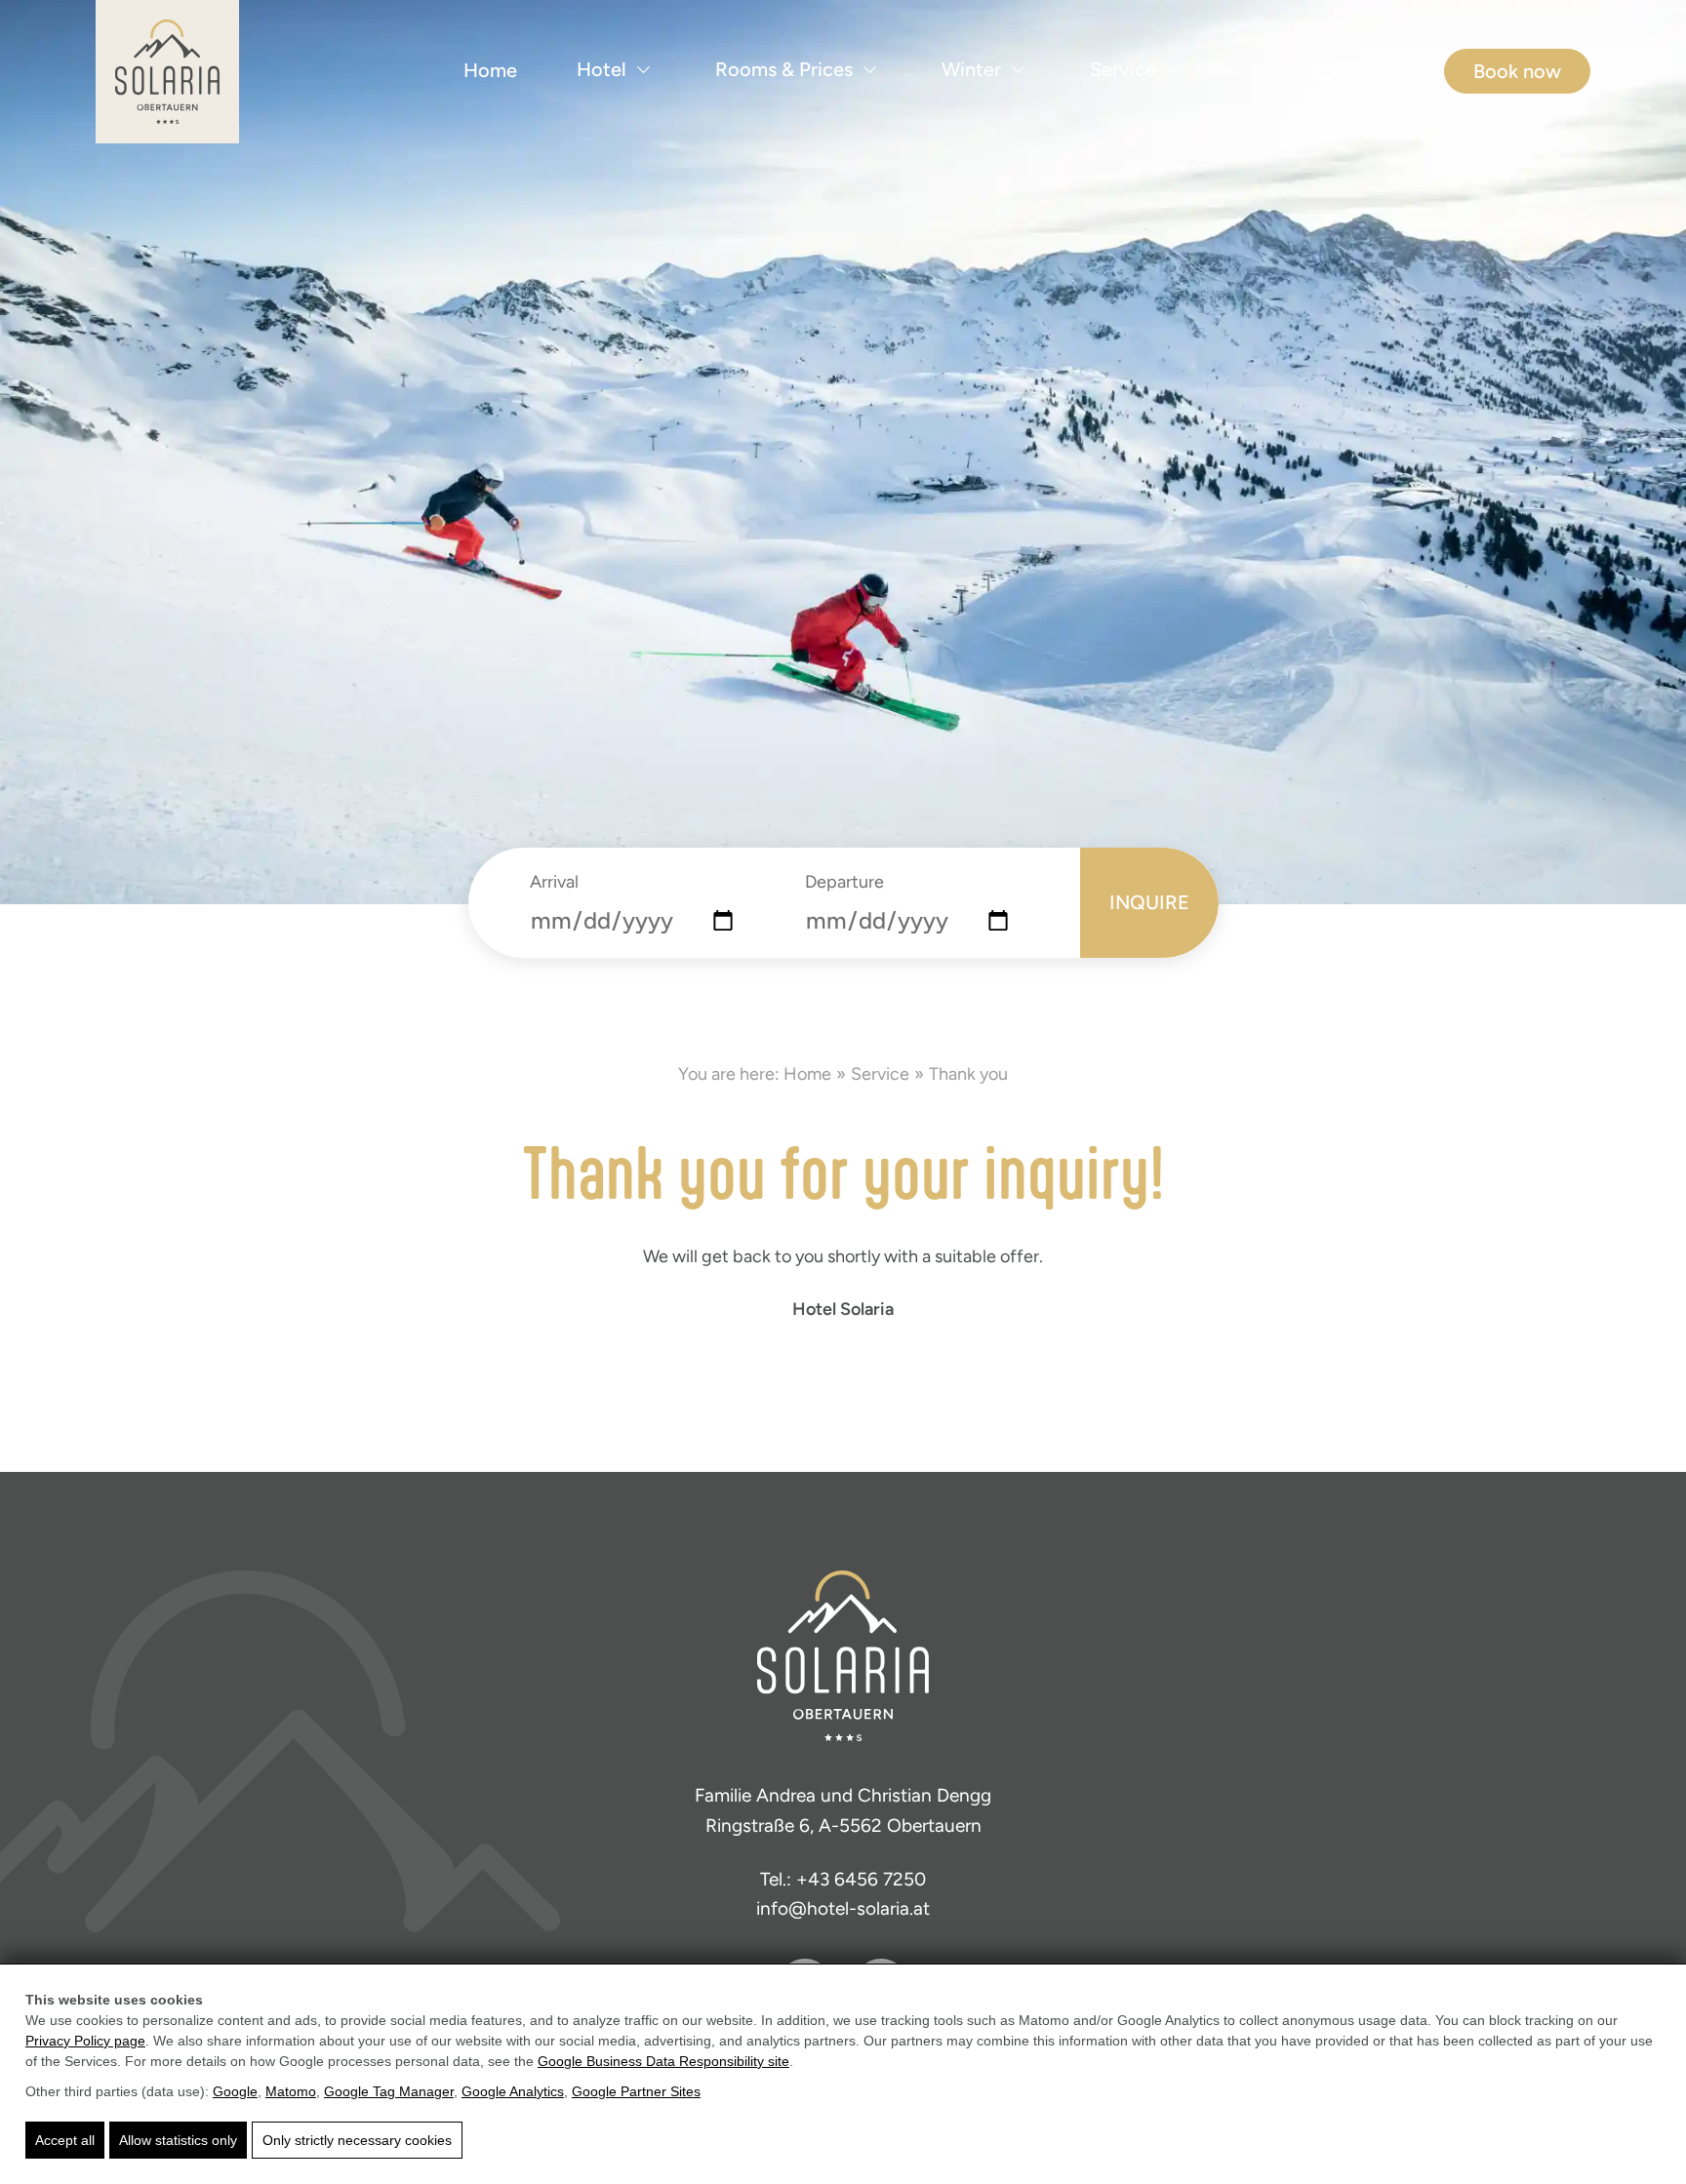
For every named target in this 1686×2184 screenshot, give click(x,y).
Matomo (291, 2091)
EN (1326, 71)
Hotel (602, 69)
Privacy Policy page (85, 2041)
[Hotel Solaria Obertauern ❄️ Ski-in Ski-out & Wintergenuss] (167, 72)
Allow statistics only (178, 2140)
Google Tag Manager (389, 2091)
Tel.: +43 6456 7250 (843, 1879)
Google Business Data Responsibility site (663, 2061)
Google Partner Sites (636, 2091)
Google (235, 2091)
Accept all (65, 2140)
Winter (971, 69)
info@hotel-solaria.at (843, 1908)
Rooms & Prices (784, 69)
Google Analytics (513, 2091)
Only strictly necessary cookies (357, 2140)
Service (1123, 69)
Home (490, 70)
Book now (1517, 71)
